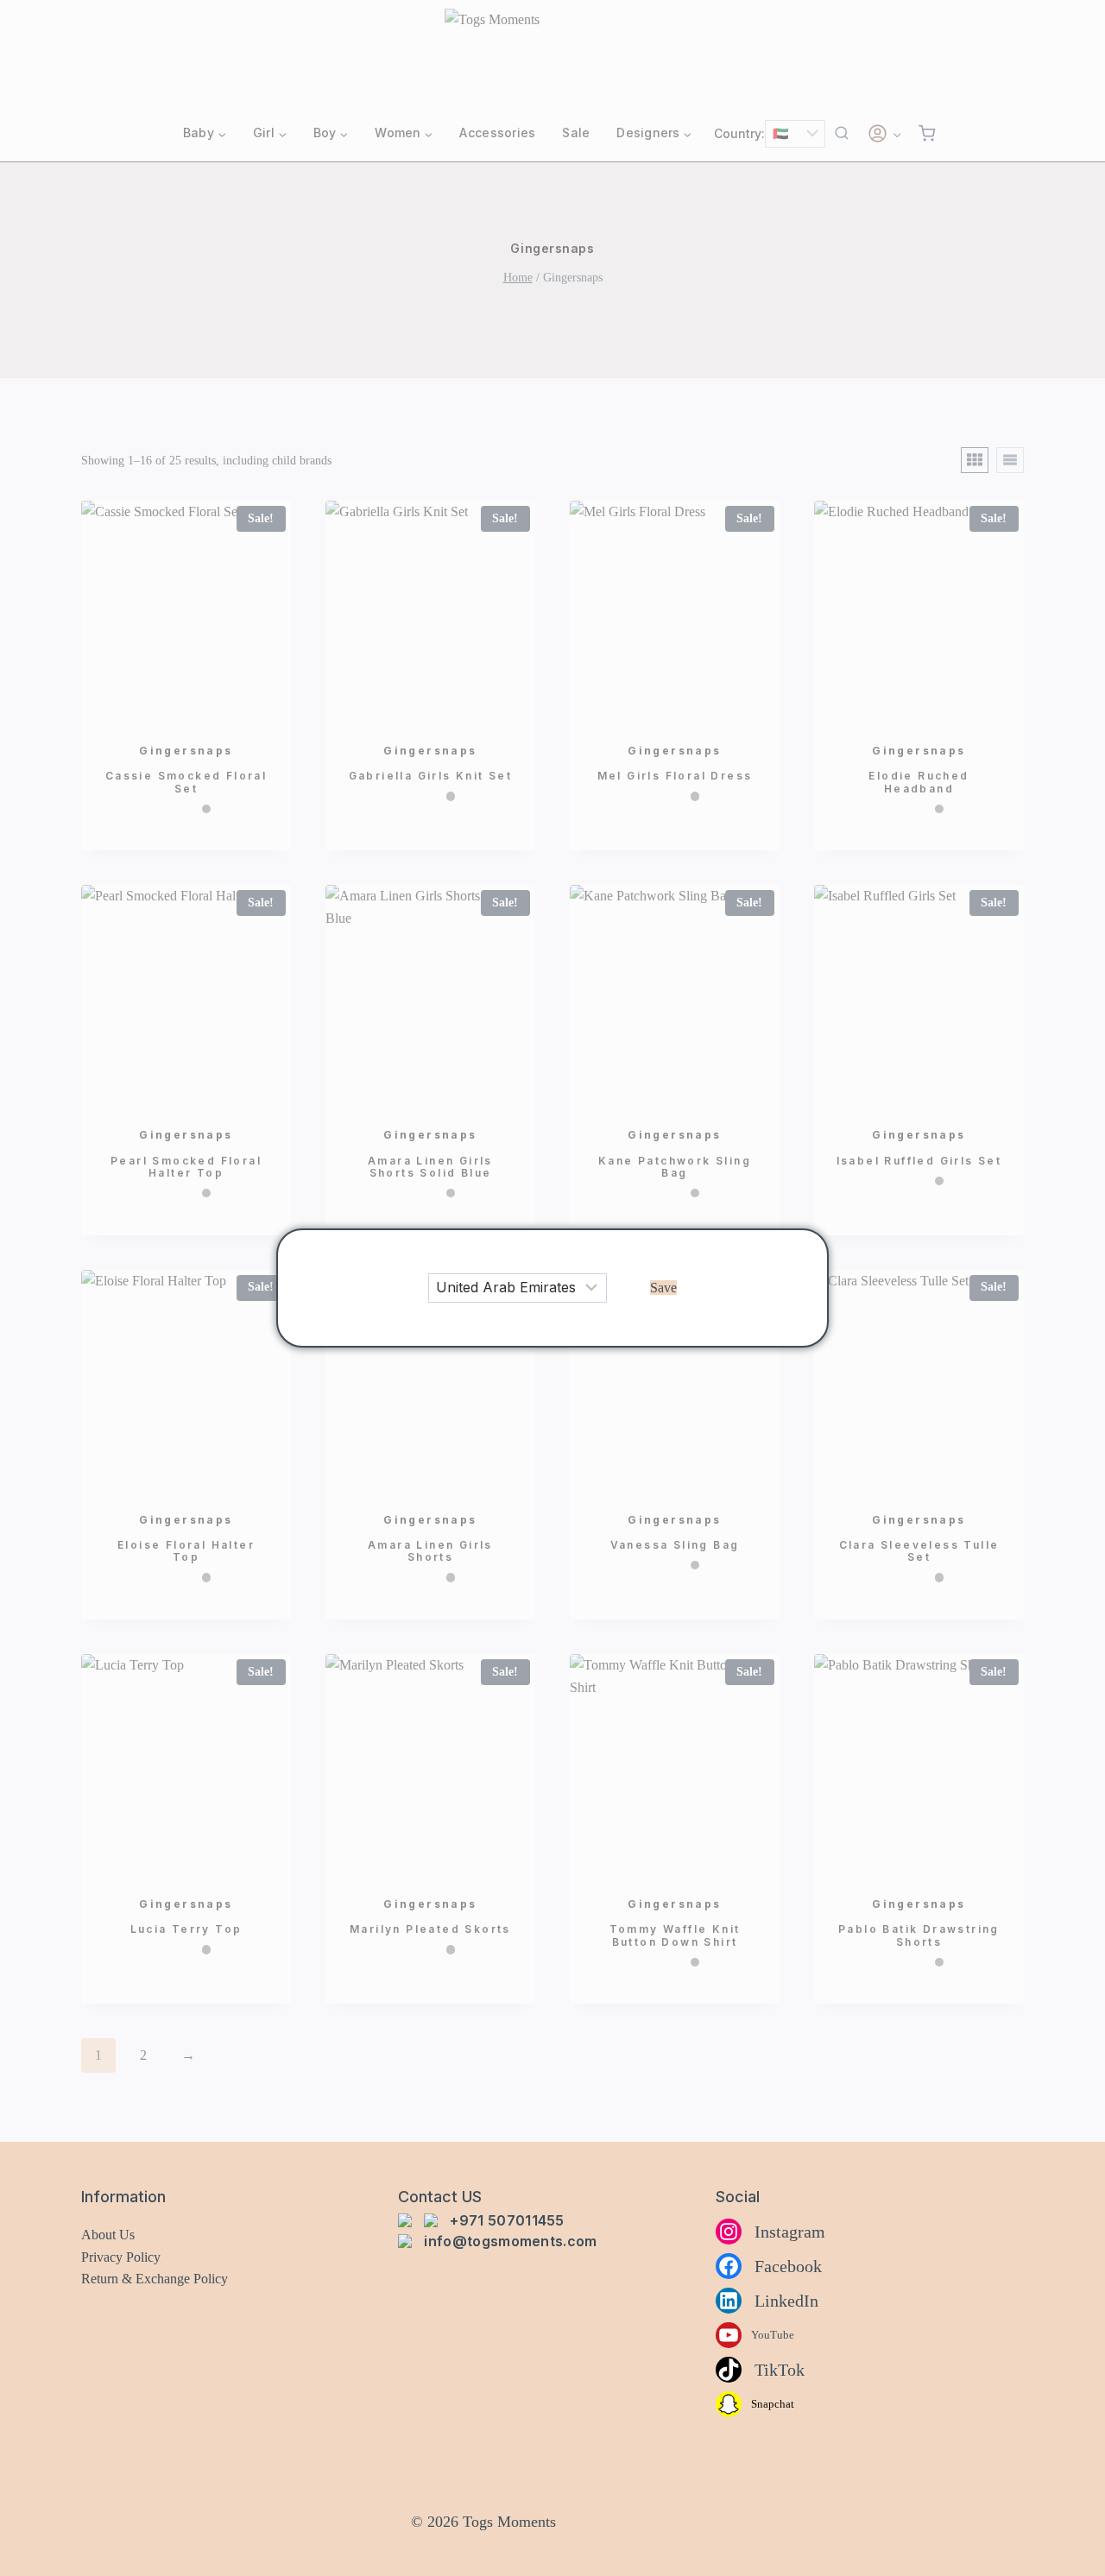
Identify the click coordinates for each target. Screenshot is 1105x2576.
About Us (108, 2235)
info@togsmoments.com (510, 2241)
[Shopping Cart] (927, 133)
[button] (663, 1288)
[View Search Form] (842, 134)
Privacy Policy (121, 2257)
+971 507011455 (507, 2220)
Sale (576, 133)
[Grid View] (975, 460)
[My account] (884, 134)
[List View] (1010, 460)
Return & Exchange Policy (155, 2279)
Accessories (497, 133)
